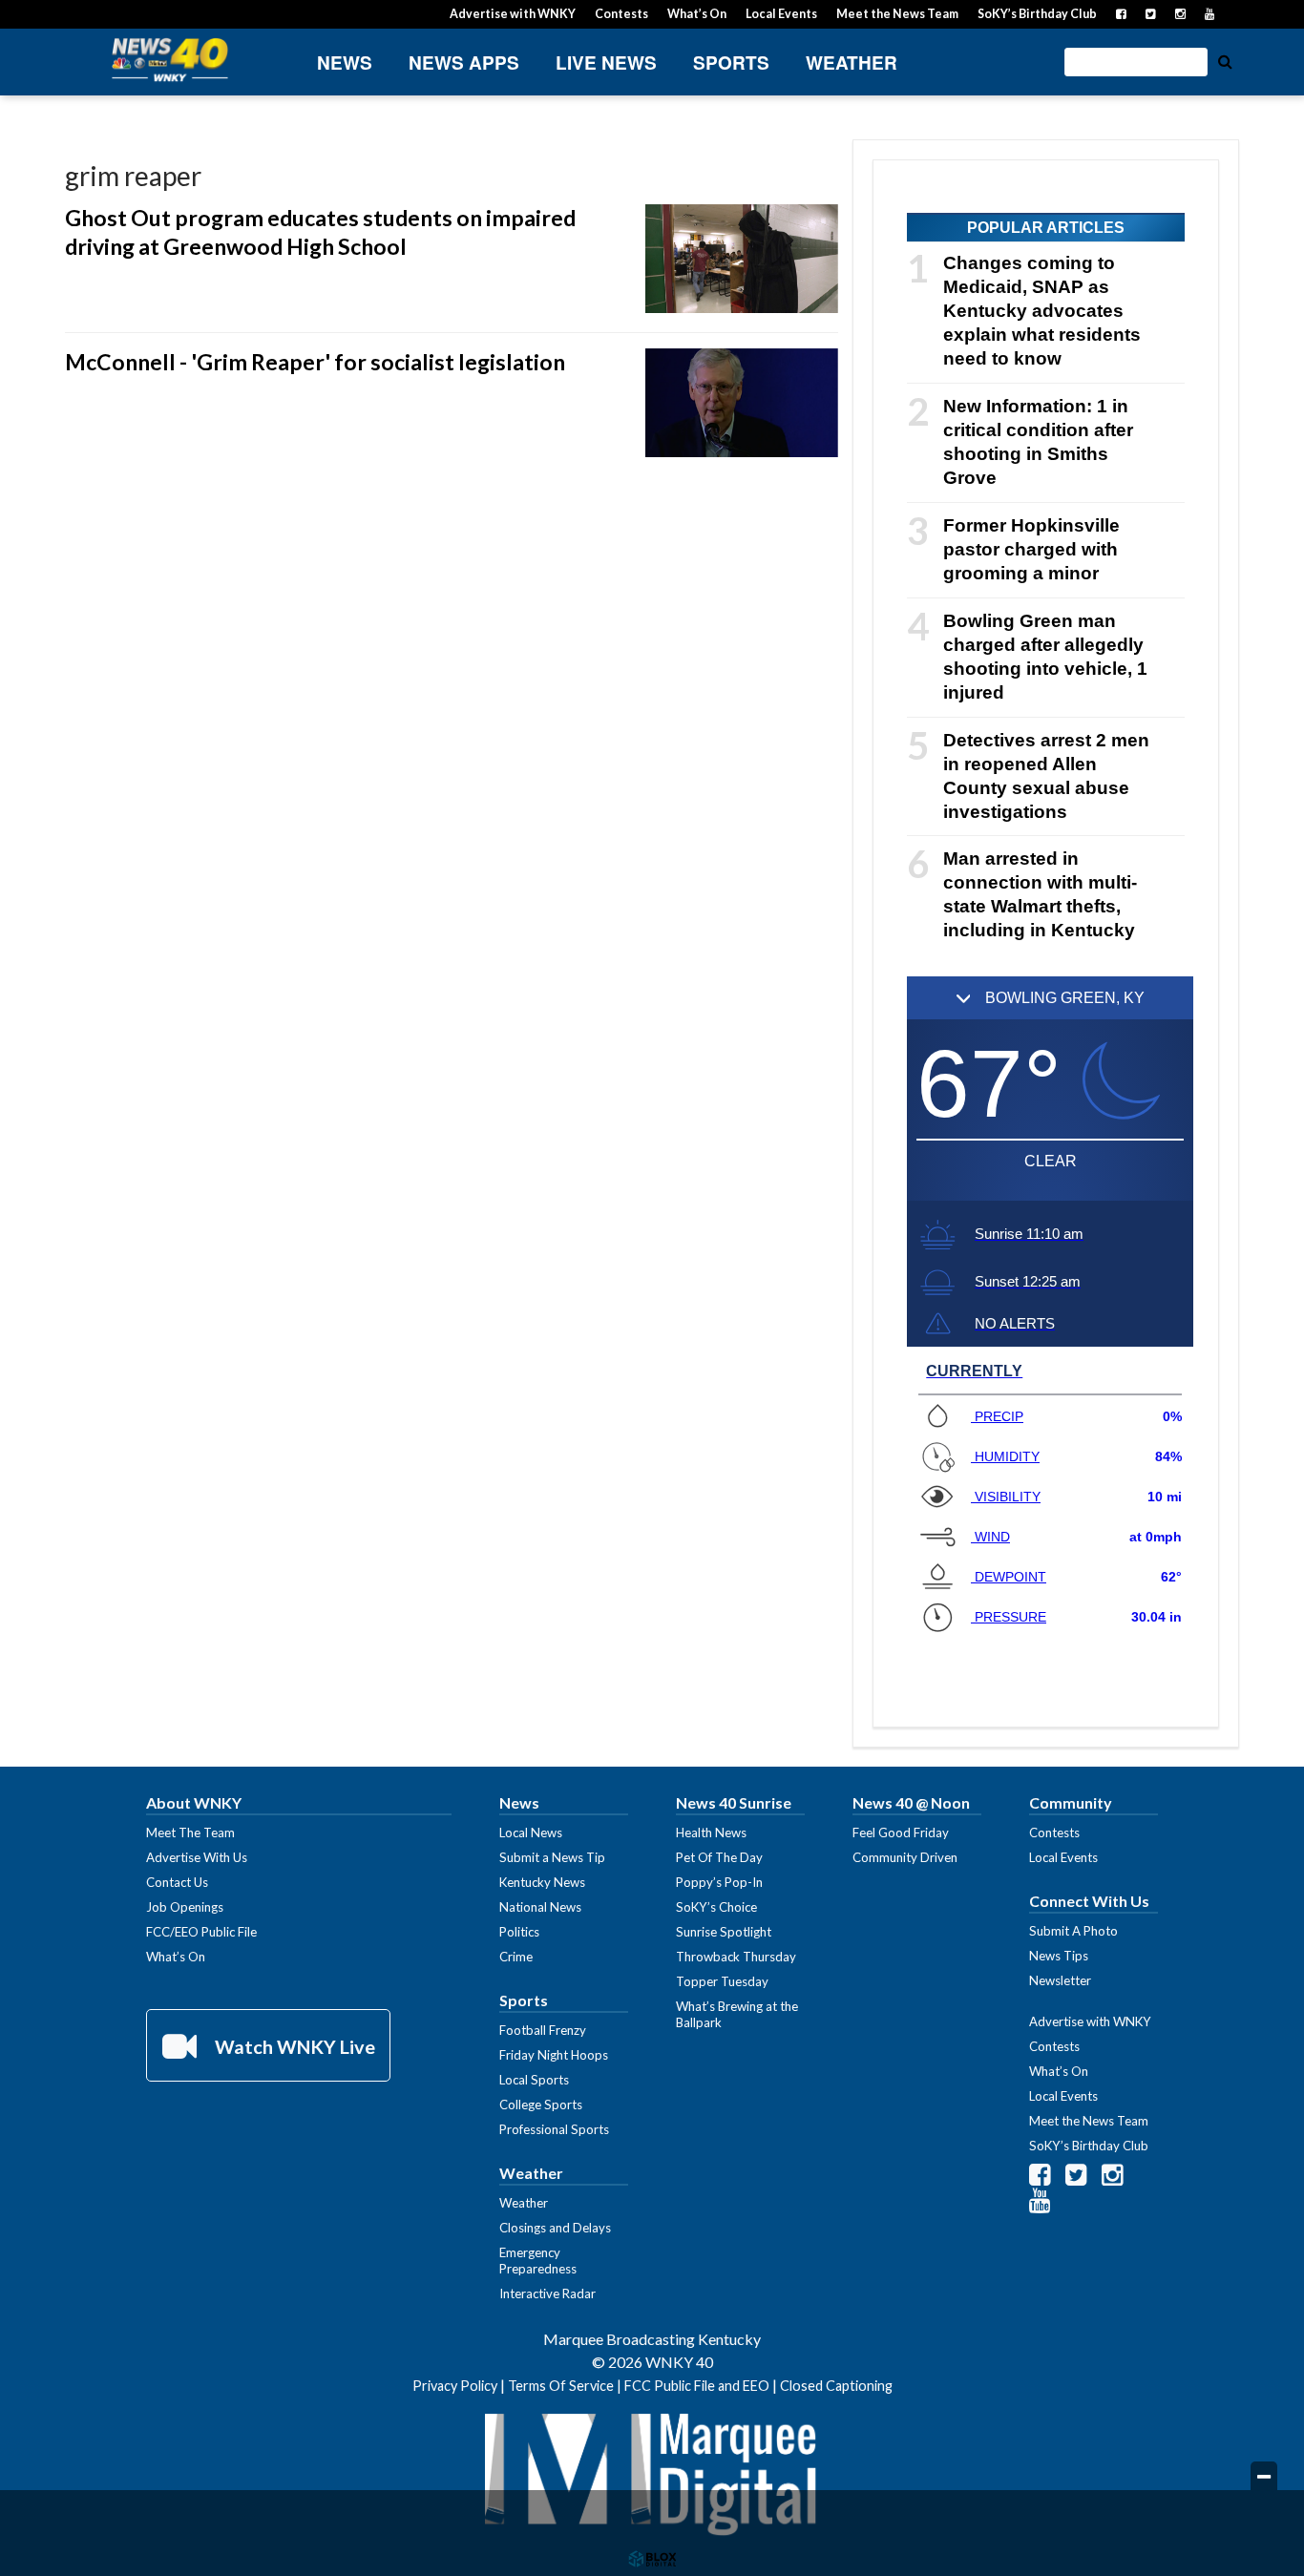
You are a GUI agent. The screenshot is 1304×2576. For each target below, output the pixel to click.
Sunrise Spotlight (724, 1932)
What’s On (697, 14)
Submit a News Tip (552, 1857)
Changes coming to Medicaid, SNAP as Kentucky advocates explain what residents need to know (1042, 311)
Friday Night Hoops (554, 2055)
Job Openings (185, 1907)
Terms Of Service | (566, 2386)
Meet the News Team (897, 14)
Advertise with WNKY (513, 14)
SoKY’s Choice (716, 1907)
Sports (731, 63)
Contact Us (177, 1882)
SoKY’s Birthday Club (1037, 14)
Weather (852, 63)
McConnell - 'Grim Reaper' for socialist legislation (315, 362)
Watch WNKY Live (293, 2046)
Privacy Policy (455, 2386)
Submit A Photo (1073, 1931)
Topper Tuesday (722, 1981)
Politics (519, 1932)
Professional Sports (554, 2129)
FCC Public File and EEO (697, 2386)
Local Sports (534, 2080)
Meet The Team (190, 1833)
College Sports (541, 2105)
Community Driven (905, 1857)
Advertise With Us (197, 1857)
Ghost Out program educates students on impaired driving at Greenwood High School (320, 232)
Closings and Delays (555, 2228)
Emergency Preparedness (538, 2261)
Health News (711, 1833)
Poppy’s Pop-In (719, 1882)
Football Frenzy (543, 2030)
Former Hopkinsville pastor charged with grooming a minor (1031, 549)
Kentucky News (542, 1882)
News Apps (464, 63)
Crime (516, 1957)
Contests (621, 14)
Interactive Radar (547, 2293)
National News (540, 1907)
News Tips (1059, 1956)
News (345, 63)
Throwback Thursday (736, 1957)
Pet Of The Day (719, 1857)
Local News (531, 1833)
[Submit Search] (1225, 60)
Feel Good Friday (901, 1833)
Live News (606, 63)
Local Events (781, 14)
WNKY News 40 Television (170, 60)
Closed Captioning (836, 2386)
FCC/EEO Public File (201, 1932)
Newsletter (1060, 1980)
